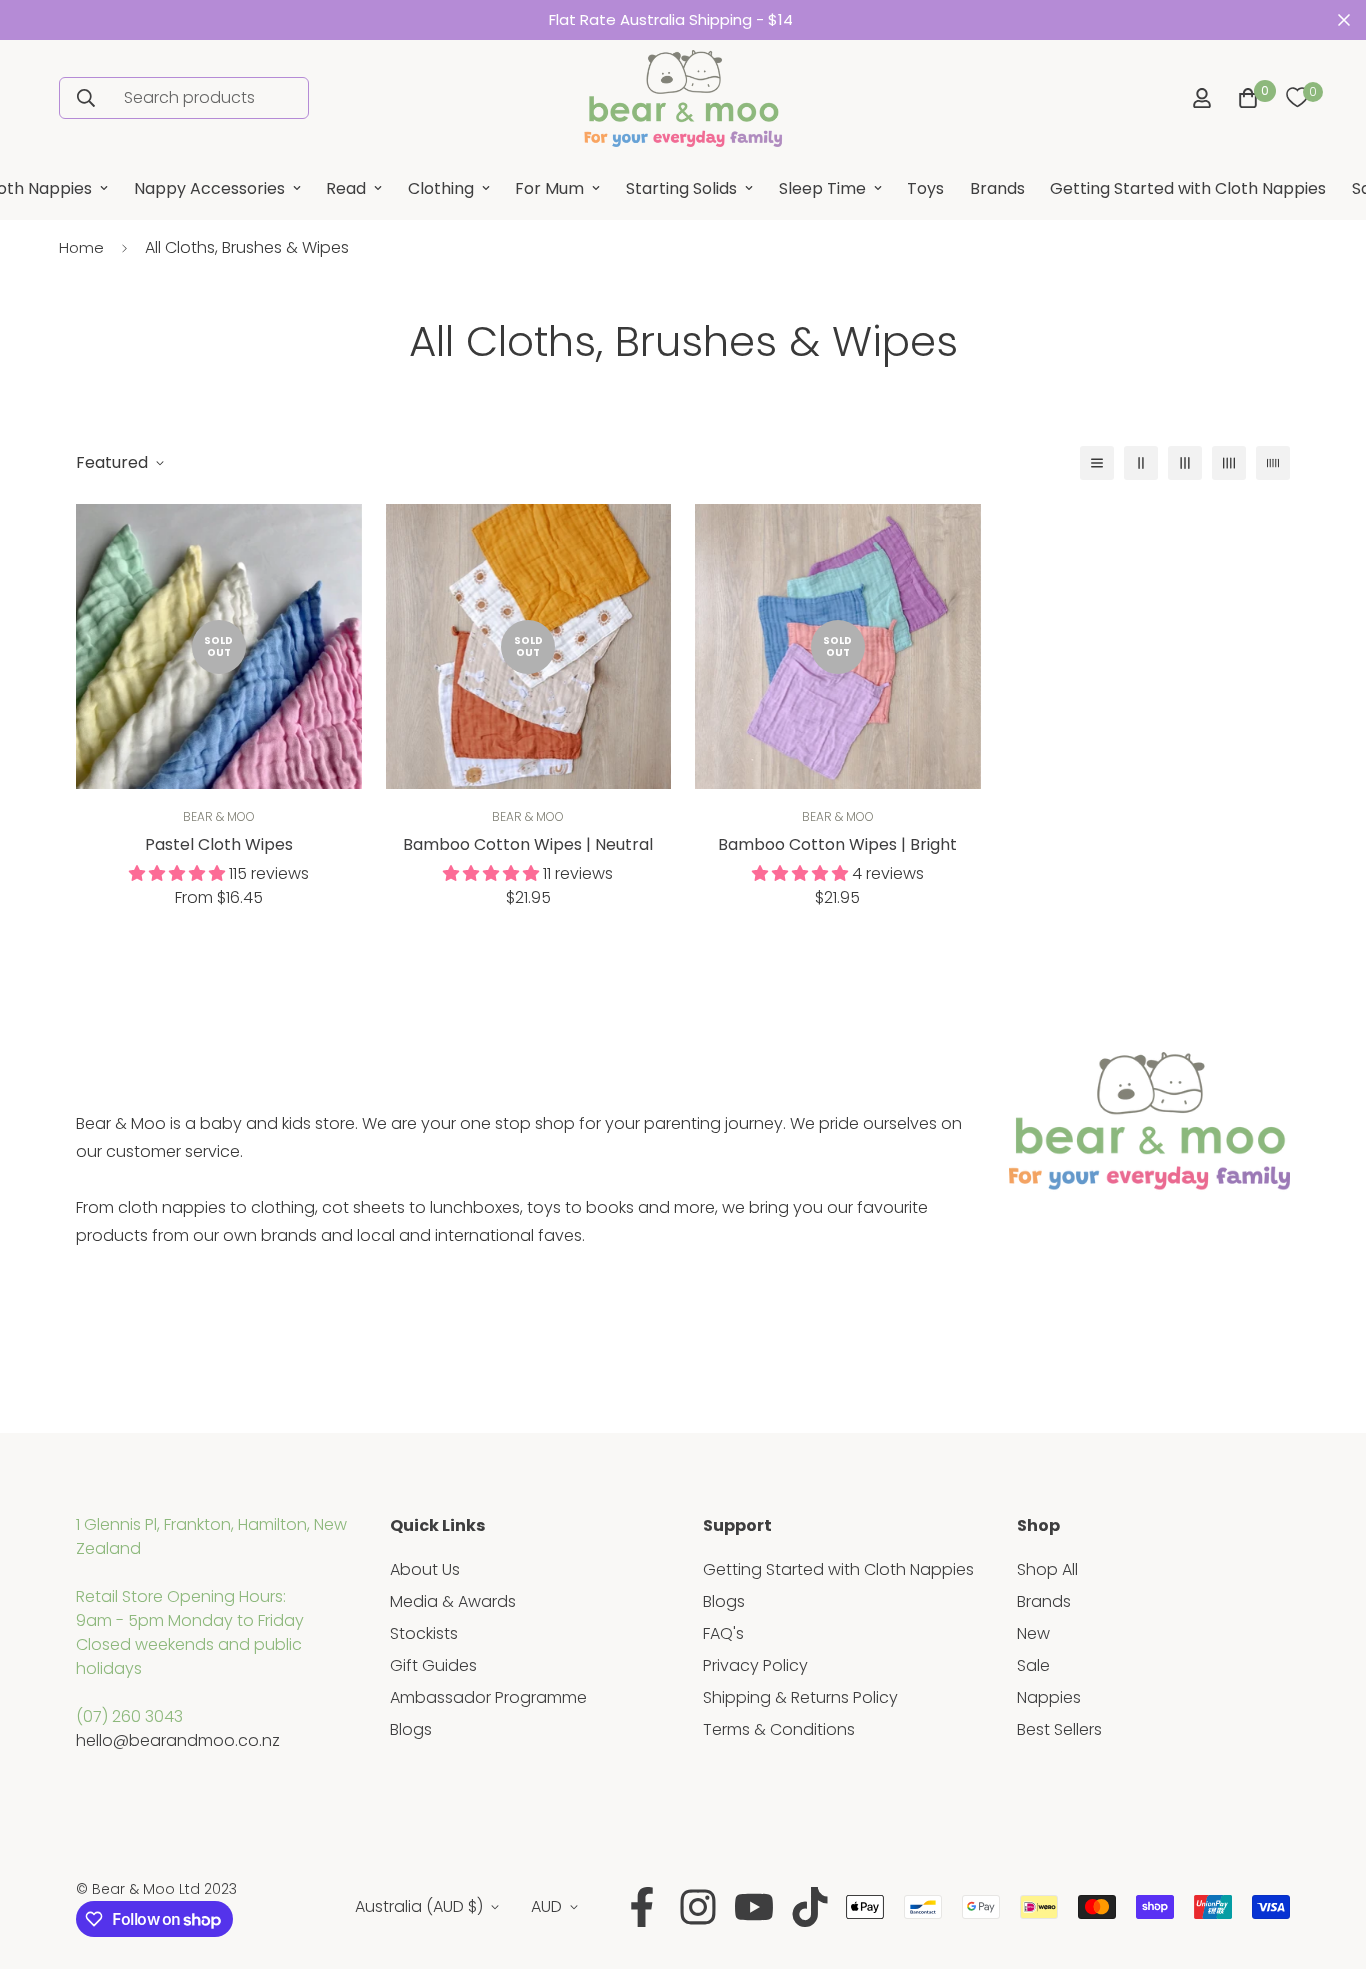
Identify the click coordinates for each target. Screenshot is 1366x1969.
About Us (425, 1569)
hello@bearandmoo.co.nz (178, 1740)
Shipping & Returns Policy (800, 1697)
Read (346, 188)
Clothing (441, 188)
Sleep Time (822, 188)
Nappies (1049, 1697)
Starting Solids (681, 188)
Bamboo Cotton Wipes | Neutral (528, 844)
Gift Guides (433, 1665)
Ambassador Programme (488, 1697)
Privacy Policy (755, 1665)
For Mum (549, 188)
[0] (1297, 98)
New (1033, 1633)
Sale (1033, 1665)
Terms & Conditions (779, 1729)
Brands (997, 188)
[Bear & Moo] (683, 98)
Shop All (1047, 1569)
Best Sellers (1059, 1729)
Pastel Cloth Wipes (219, 844)
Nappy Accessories (209, 188)
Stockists (424, 1633)
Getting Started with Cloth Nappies (1188, 188)
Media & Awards (453, 1601)
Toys (925, 188)
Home (81, 247)
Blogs (411, 1729)
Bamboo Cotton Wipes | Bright (837, 844)
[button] (1244, 98)
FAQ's (723, 1633)
